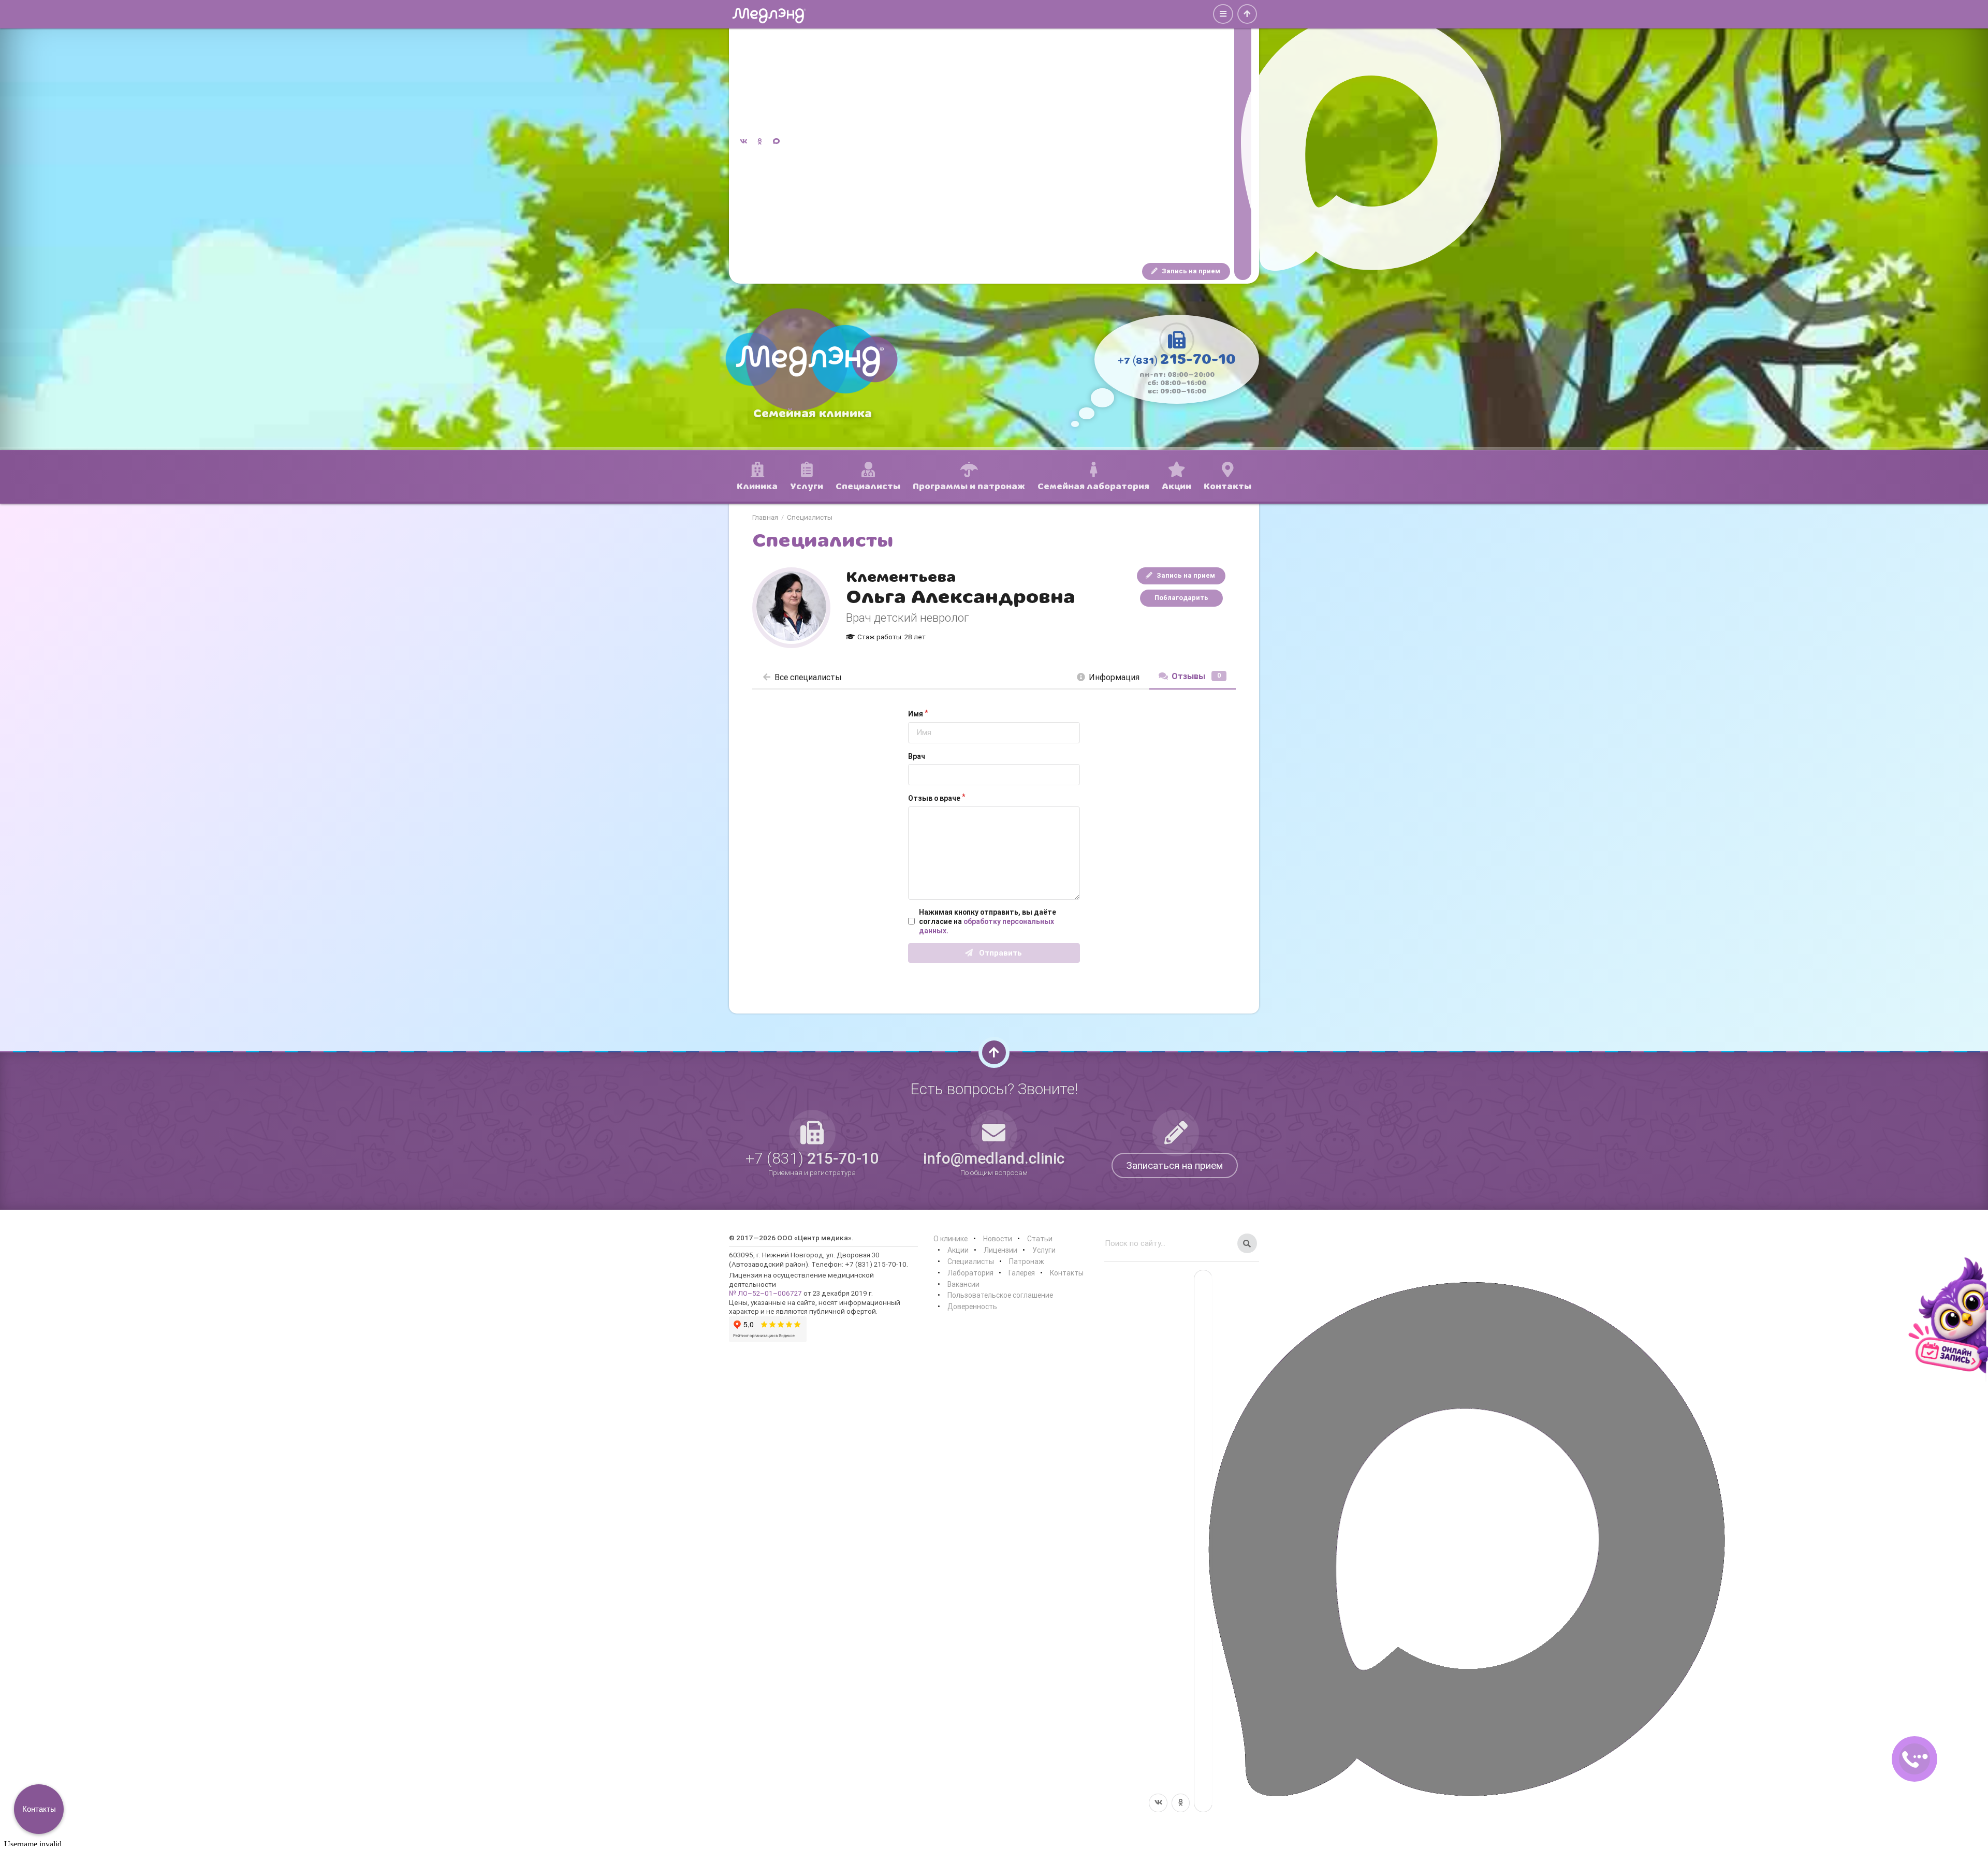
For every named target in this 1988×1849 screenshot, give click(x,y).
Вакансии (963, 1284)
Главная (765, 518)
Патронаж (1027, 1261)
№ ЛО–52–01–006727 (765, 1293)
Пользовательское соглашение (1000, 1295)
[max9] (1243, 142)
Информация (1114, 677)
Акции (958, 1250)
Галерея (1022, 1273)
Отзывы (1196, 676)
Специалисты (810, 518)
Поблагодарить (1181, 598)
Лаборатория (970, 1273)
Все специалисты (808, 677)
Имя (916, 714)
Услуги (1044, 1250)
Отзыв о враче (934, 798)
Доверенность (972, 1307)
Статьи (1040, 1239)
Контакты (1067, 1273)
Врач (917, 756)
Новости (998, 1239)
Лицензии (1000, 1250)
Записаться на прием (1175, 1165)
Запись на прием (1190, 271)
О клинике (951, 1239)
